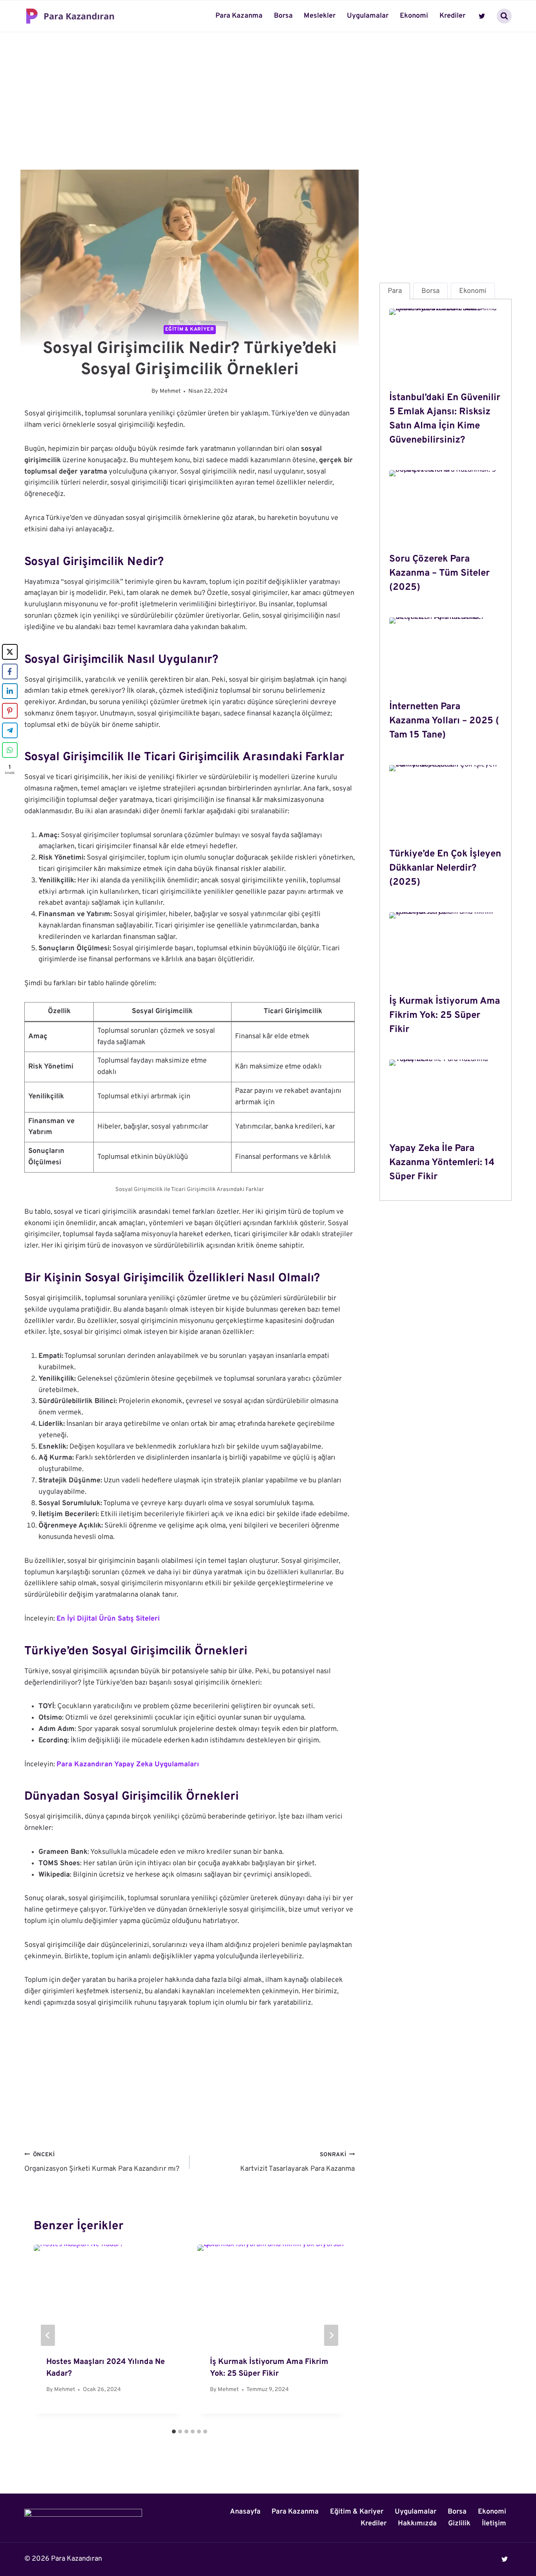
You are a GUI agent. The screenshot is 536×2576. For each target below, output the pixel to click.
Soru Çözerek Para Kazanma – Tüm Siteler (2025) (439, 573)
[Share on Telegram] (10, 730)
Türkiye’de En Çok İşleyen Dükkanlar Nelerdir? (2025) (445, 868)
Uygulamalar (368, 16)
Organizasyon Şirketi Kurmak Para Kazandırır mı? (102, 2163)
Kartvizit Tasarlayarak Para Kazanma (297, 2163)
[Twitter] (482, 16)
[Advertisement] (268, 85)
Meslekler (320, 16)
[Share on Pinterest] (10, 711)
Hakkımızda (417, 2524)
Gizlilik (459, 2524)
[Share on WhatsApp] (10, 750)
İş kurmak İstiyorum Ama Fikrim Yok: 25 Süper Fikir (445, 1015)
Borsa (283, 16)
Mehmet (170, 391)
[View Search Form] (504, 16)
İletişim (494, 2524)
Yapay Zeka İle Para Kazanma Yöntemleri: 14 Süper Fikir (442, 1163)
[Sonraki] (331, 2335)
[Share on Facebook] (10, 671)
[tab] (174, 2431)
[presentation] (446, 346)
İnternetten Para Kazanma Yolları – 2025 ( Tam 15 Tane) (444, 721)
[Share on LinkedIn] (10, 691)
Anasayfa (245, 2512)
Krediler (452, 16)
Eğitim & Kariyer (190, 329)
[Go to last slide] (48, 2335)
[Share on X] (10, 652)
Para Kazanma (239, 16)
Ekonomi (414, 16)
